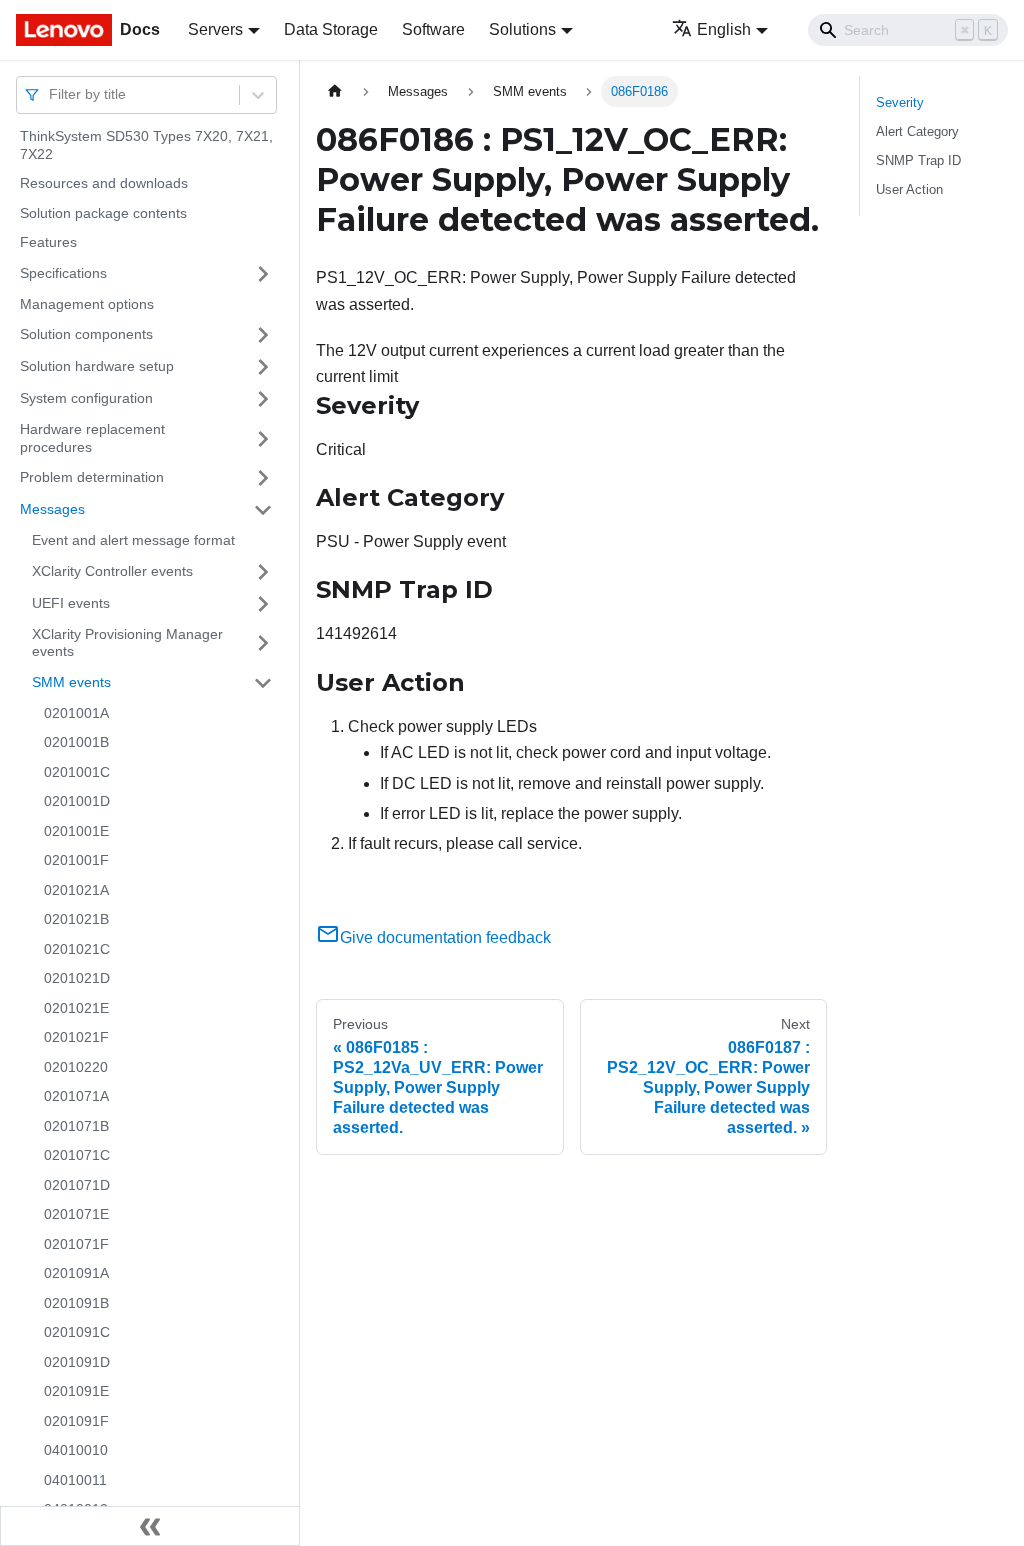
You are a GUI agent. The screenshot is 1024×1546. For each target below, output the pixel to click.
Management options (87, 304)
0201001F (76, 860)
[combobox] (51, 94)
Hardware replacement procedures (92, 438)
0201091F (76, 1421)
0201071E (76, 1214)
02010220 (76, 1067)
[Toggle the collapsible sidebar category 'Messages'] (263, 510)
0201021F (76, 1037)
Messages (52, 509)
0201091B (76, 1303)
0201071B (76, 1126)
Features (48, 242)
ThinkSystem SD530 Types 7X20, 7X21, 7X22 (146, 145)
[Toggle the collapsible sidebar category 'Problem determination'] (263, 478)
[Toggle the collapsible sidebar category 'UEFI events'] (263, 604)
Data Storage (331, 29)
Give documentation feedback (445, 937)
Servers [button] (215, 29)
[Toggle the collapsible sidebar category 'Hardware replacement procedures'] (263, 438)
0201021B (76, 919)
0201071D (77, 1185)
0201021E (76, 1008)
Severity (900, 102)
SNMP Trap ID (918, 160)
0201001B (76, 742)
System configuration (86, 398)
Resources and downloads (104, 183)
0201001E (76, 831)
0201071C (77, 1155)
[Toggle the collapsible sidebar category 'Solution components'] (263, 335)
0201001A (76, 713)
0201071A (76, 1096)
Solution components (86, 334)
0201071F (76, 1244)
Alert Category (917, 131)
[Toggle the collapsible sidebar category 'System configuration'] (263, 399)
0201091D (77, 1362)
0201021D (77, 978)
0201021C (77, 949)
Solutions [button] (522, 29)
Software (433, 29)
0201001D (77, 801)
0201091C (77, 1332)
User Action (909, 189)
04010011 (75, 1480)
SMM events (71, 682)
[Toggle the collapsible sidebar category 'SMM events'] (263, 683)
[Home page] (335, 91)
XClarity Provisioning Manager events (127, 643)
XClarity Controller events (112, 571)
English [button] (724, 29)
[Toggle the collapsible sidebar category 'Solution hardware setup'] (263, 367)
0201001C (77, 772)
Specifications (63, 273)
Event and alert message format (133, 540)
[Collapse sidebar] (150, 1526)
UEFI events (71, 603)
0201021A (76, 890)
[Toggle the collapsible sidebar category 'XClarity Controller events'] (263, 572)
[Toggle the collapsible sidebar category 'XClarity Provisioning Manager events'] (263, 643)
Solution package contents (103, 213)
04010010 (76, 1450)
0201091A (76, 1273)
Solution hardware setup (97, 366)
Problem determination (92, 477)
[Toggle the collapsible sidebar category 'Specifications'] (263, 274)
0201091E (76, 1391)
